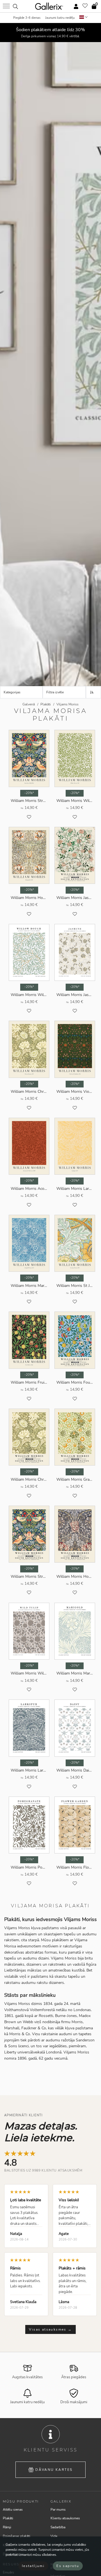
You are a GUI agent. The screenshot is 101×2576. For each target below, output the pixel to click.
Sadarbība (58, 2527)
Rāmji (7, 2527)
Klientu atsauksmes (65, 2518)
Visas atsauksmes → (50, 2329)
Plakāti (8, 2518)
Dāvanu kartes (54, 2470)
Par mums (58, 2510)
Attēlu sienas (13, 2510)
